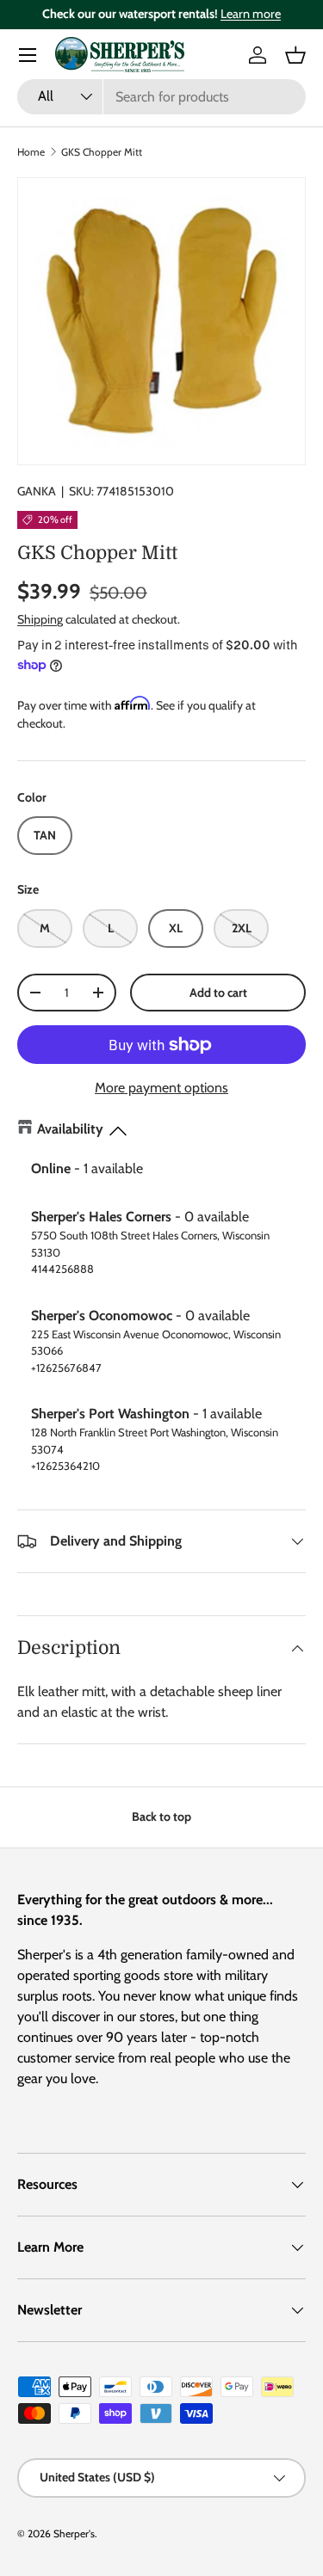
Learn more (251, 14)
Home (31, 152)
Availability (70, 1129)
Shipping (40, 619)
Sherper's (74, 2533)
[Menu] (28, 55)
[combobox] (161, 97)
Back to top (161, 1817)
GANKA (37, 491)
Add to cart (218, 993)
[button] (295, 55)
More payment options (161, 1088)
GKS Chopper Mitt (102, 152)
